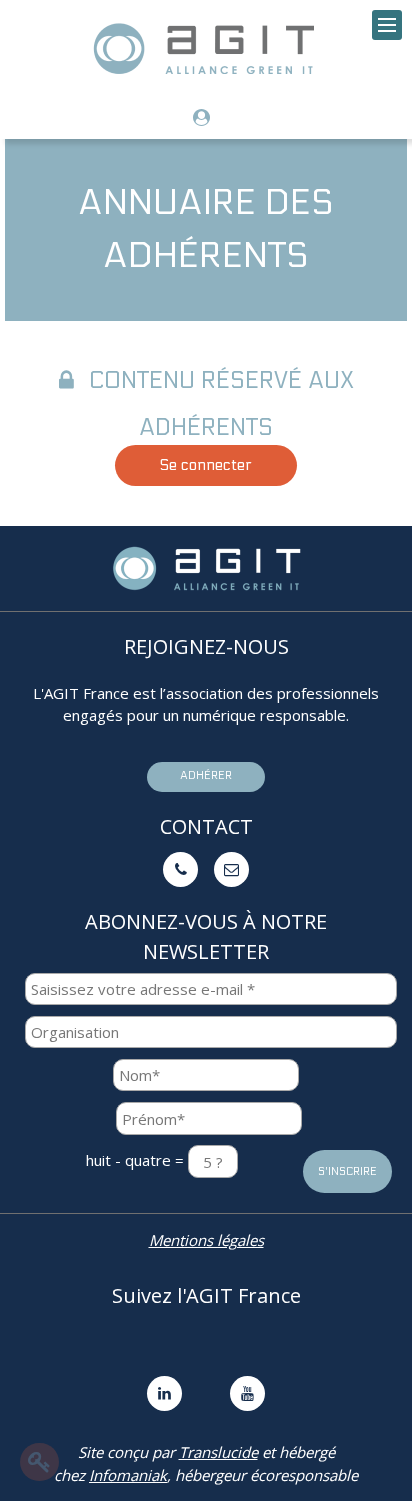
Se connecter (206, 465)
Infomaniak (128, 1475)
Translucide (218, 1452)
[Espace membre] (206, 118)
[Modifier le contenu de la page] (39, 1462)
